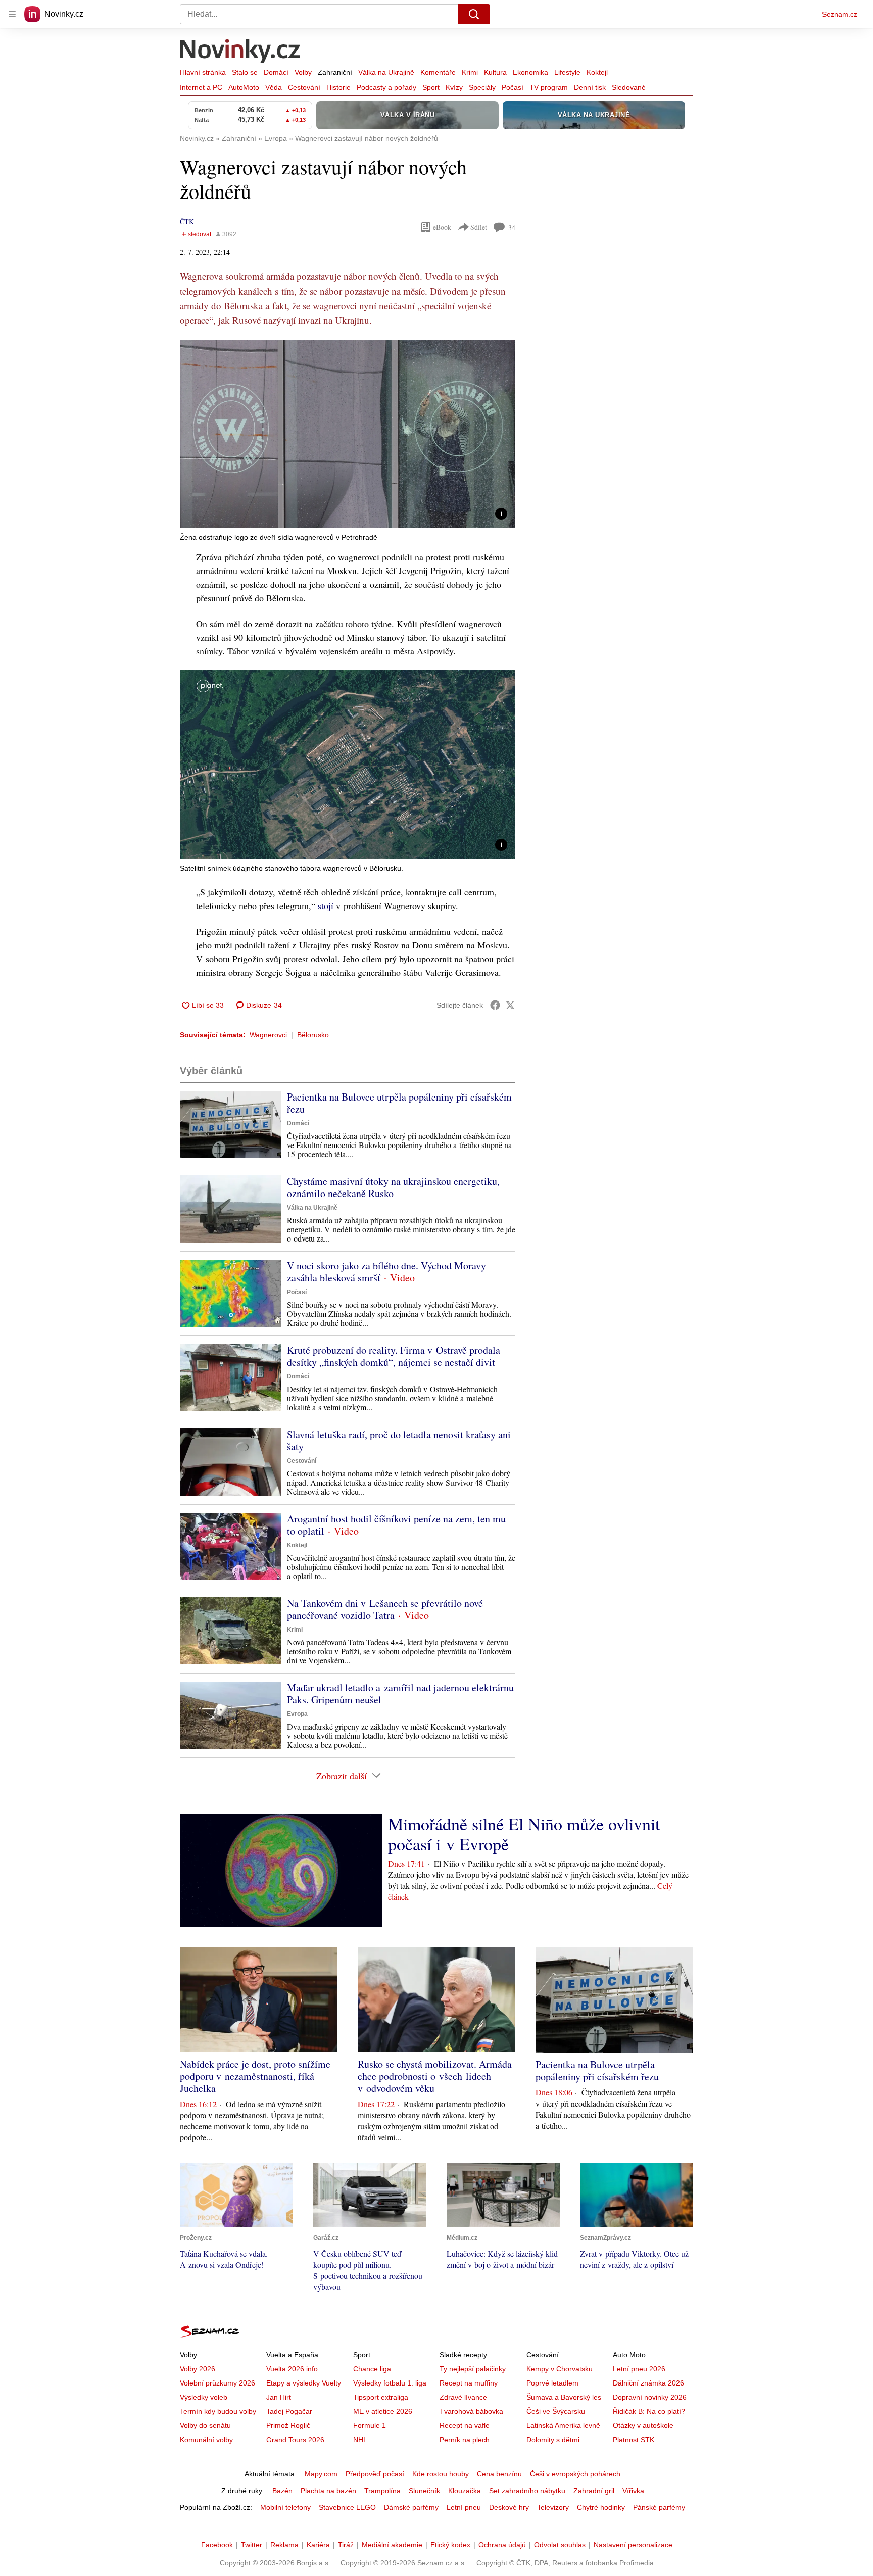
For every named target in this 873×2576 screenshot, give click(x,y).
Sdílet (479, 227)
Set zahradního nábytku (527, 2491)
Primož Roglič (288, 2425)
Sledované (629, 87)
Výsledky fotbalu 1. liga (390, 2383)
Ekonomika (530, 72)
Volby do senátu (205, 2425)
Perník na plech (465, 2440)
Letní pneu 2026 (639, 2369)
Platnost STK (634, 2440)
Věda (274, 87)
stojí (326, 905)
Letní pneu (464, 2507)
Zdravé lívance (463, 2397)
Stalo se (245, 72)
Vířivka (633, 2491)
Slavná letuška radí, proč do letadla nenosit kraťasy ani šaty (399, 1440)
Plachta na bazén (328, 2491)
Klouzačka (465, 2491)
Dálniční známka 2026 (648, 2383)
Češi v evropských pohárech (575, 2474)
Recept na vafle (465, 2425)
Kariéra (318, 2545)
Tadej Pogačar (289, 2411)
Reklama (284, 2545)
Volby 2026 (198, 2369)
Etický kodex (450, 2545)
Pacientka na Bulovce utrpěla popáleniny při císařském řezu (399, 1103)
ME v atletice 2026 (383, 2411)
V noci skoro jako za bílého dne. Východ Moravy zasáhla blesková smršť (386, 1272)
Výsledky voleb (204, 2397)
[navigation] (12, 14)
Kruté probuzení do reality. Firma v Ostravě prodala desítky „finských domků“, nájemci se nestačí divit (394, 1356)
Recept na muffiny (469, 2383)
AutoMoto (244, 87)
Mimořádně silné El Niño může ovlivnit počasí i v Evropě (524, 1834)
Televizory (553, 2507)
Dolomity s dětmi (553, 2440)
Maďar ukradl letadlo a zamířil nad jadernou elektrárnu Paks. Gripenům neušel (400, 1694)
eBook (442, 227)
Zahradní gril (594, 2491)
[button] (348, 434)
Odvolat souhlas (560, 2545)
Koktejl (597, 72)
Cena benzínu (499, 2474)
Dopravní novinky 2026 (650, 2397)
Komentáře (438, 72)
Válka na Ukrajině (386, 72)
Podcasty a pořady (386, 87)
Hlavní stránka (203, 72)
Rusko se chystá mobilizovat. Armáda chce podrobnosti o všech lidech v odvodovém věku (435, 2076)
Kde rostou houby (441, 2474)
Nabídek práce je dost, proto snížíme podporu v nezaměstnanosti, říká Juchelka (255, 2076)
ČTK (187, 222)
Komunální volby (206, 2440)
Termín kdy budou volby (218, 2411)
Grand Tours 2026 (295, 2440)
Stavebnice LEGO (347, 2507)
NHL (360, 2440)
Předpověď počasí (375, 2474)
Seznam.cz (840, 14)
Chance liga (372, 2369)
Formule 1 (370, 2425)
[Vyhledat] (474, 14)
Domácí (276, 72)
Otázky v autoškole (643, 2425)
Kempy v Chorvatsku (560, 2369)
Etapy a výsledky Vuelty (304, 2383)
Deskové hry (509, 2507)
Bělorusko (313, 1035)
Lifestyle (567, 72)
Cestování (304, 87)
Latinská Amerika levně (563, 2425)
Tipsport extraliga (381, 2397)
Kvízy (454, 87)
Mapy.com (321, 2474)
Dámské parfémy (411, 2507)
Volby (303, 72)
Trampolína (382, 2491)
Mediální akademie (392, 2545)
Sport (431, 87)
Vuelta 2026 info (292, 2369)
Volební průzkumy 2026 (217, 2383)
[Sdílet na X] (510, 1005)
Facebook (217, 2545)
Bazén (282, 2491)
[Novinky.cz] (240, 52)
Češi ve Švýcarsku (556, 2411)
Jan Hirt (279, 2397)
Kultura (495, 72)
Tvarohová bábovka (471, 2411)
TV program (549, 87)
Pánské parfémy (659, 2507)
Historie (338, 87)
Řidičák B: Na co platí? (649, 2411)
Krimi (470, 72)
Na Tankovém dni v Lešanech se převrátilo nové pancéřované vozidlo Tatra (385, 1609)
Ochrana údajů (502, 2545)
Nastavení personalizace (633, 2545)
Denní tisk (590, 87)
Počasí (513, 87)
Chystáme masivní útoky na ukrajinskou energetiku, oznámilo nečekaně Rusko (393, 1187)
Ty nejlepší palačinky (473, 2369)
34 (512, 228)
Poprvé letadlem (552, 2383)
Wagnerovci (268, 1035)
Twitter (252, 2545)
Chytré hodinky (601, 2507)
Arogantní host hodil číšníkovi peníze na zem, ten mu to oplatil (396, 1525)
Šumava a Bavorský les (564, 2397)
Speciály (482, 87)
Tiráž (346, 2545)
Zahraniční (335, 72)
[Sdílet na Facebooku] (495, 1005)
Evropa (297, 1714)
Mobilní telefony (285, 2507)
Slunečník (424, 2491)
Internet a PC (201, 87)
